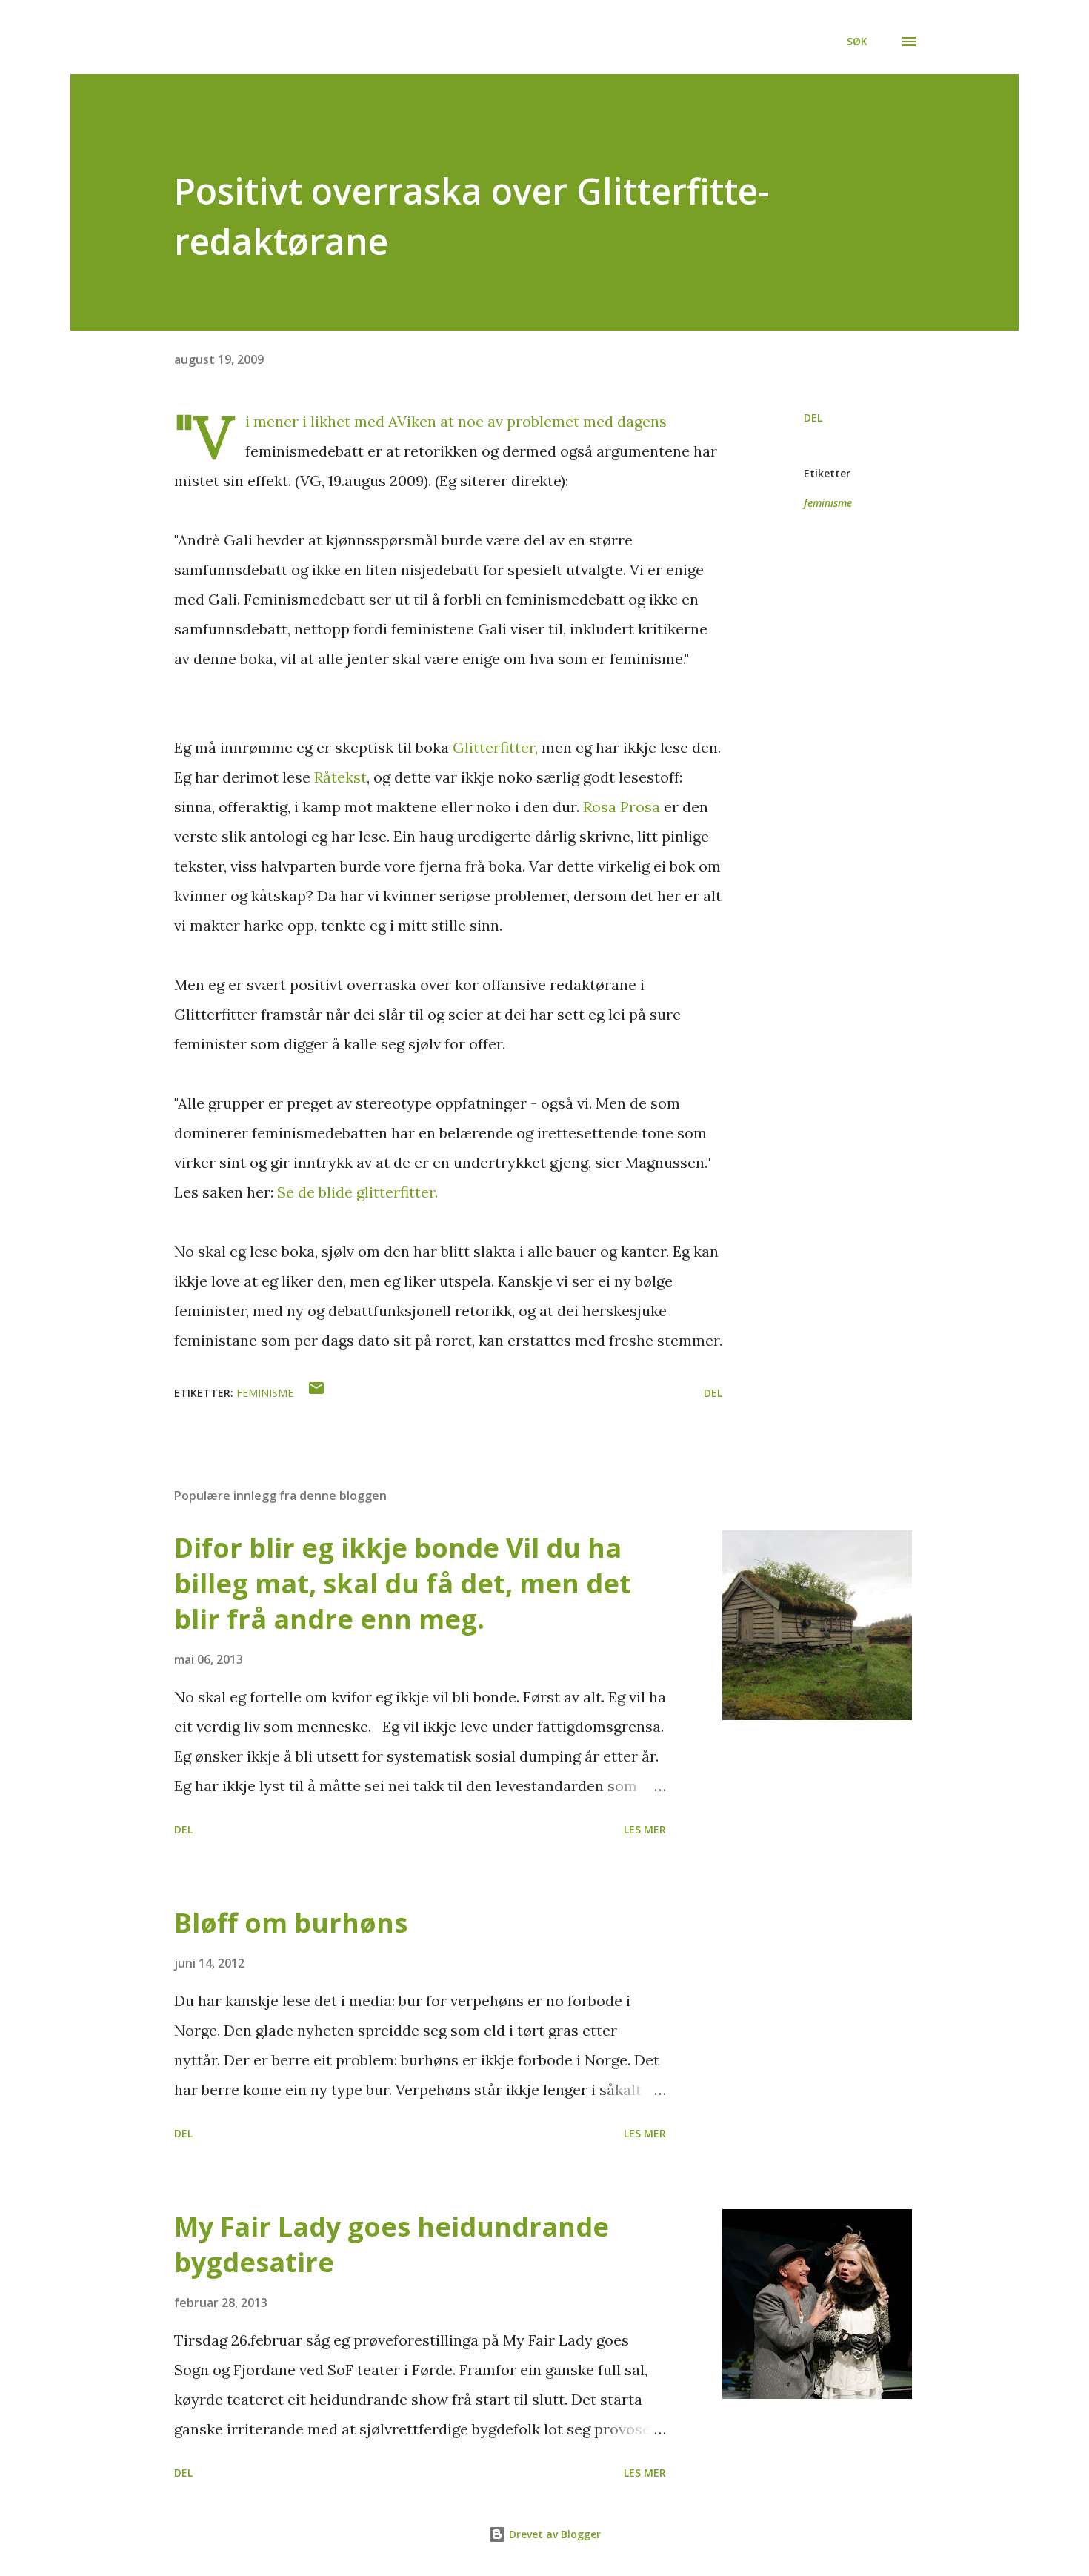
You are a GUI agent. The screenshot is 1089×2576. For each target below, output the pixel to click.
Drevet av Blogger (553, 2534)
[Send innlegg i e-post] (316, 1393)
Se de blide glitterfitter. (357, 1192)
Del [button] (813, 418)
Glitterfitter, (495, 747)
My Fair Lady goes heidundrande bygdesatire (392, 2244)
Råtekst (340, 777)
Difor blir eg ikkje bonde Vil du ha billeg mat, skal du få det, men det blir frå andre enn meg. (403, 1583)
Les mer (645, 1829)
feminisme (828, 503)
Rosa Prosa (622, 807)
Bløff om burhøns (291, 1923)
